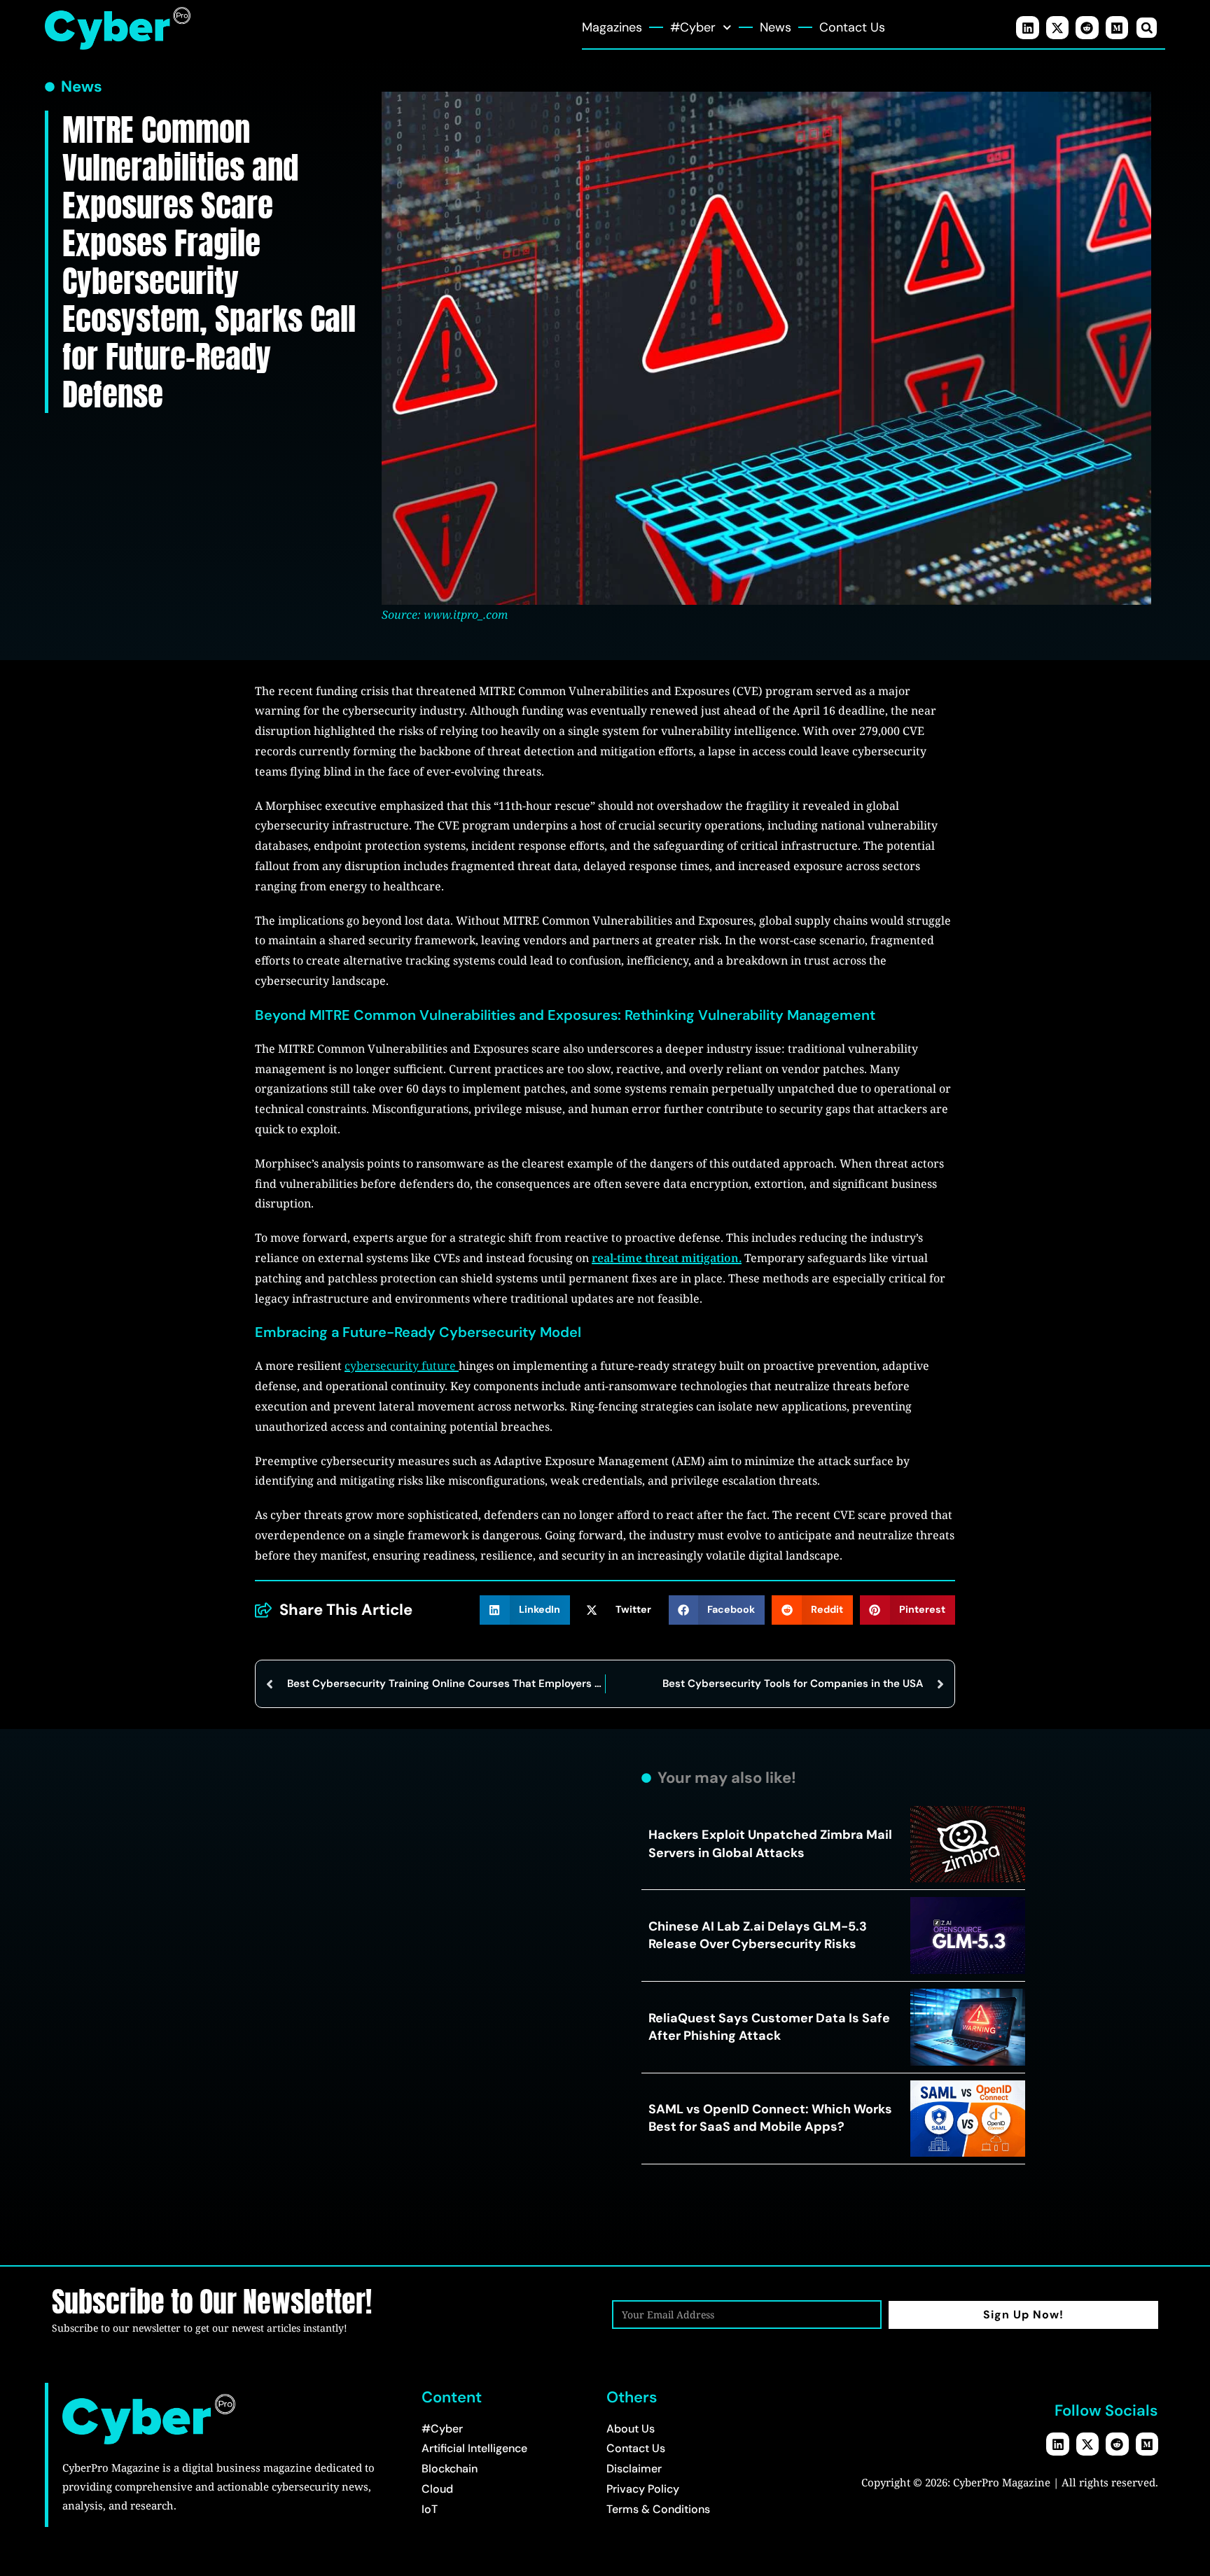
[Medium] (1117, 27)
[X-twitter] (1057, 27)
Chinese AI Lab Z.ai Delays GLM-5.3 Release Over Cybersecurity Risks (758, 1935)
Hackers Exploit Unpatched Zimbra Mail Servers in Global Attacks (770, 1843)
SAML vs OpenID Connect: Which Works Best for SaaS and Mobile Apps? (770, 2118)
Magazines (612, 27)
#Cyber (693, 27)
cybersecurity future (402, 1366)
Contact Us (852, 27)
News (776, 27)
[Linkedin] (1027, 27)
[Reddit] (1087, 27)
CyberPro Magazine (1002, 2482)
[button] (1147, 28)
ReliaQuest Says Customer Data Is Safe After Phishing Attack (769, 2027)
